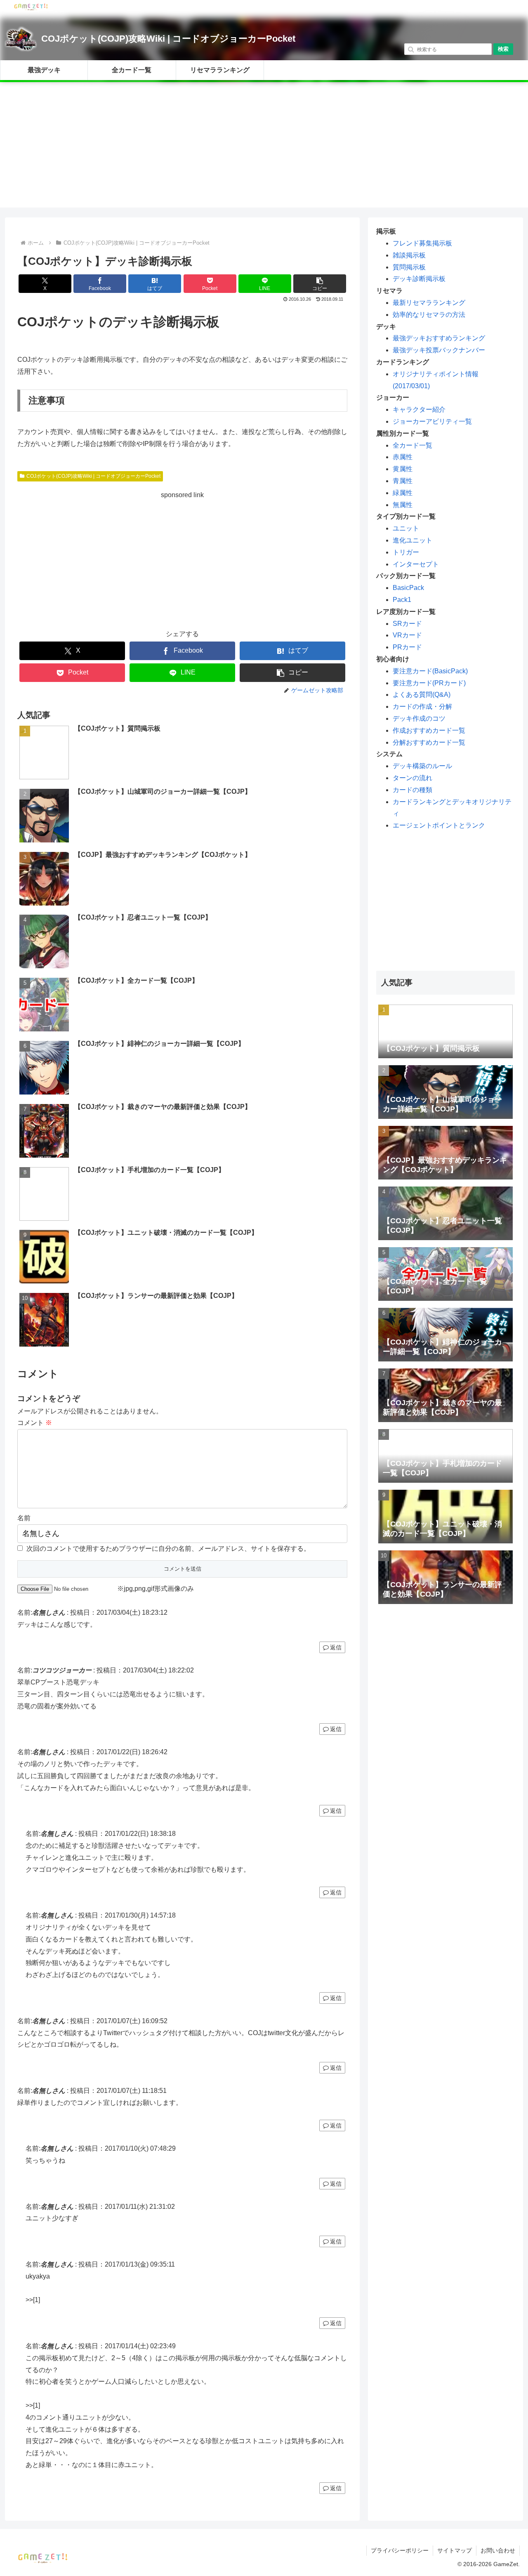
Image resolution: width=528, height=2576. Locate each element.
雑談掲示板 (409, 255)
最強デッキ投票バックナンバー (439, 350)
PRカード (407, 647)
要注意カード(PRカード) (429, 683)
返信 (336, 1647)
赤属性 (403, 457)
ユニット (406, 528)
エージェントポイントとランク (439, 825)
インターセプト (416, 564)
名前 (24, 1518)
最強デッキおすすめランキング (439, 338)
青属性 (403, 481)
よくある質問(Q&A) (422, 695)
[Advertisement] (264, 150)
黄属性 (403, 469)
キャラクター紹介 (419, 409)
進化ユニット (412, 540)
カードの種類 (412, 790)
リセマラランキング (220, 70)
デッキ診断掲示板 (419, 279)
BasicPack (408, 588)
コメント (35, 1423)
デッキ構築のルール (422, 766)
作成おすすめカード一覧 (429, 730)
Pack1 (402, 600)
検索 (503, 49)
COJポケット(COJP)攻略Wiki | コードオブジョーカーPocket (168, 39)
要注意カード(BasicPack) (430, 671)
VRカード (407, 635)
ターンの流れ (412, 778)
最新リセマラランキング (429, 303)
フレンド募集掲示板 (422, 243)
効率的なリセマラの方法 (429, 315)
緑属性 (403, 493)
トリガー (406, 552)
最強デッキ (44, 70)
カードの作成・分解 (422, 707)
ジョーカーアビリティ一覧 (432, 421)
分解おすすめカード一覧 (429, 742)
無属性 (403, 505)
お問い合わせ (498, 2550)
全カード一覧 (132, 70)
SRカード (407, 624)
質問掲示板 (409, 267)
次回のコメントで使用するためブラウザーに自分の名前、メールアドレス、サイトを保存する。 (168, 1549)
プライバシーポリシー (400, 2550)
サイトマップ (455, 2550)
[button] (320, 284)
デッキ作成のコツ (419, 718)
